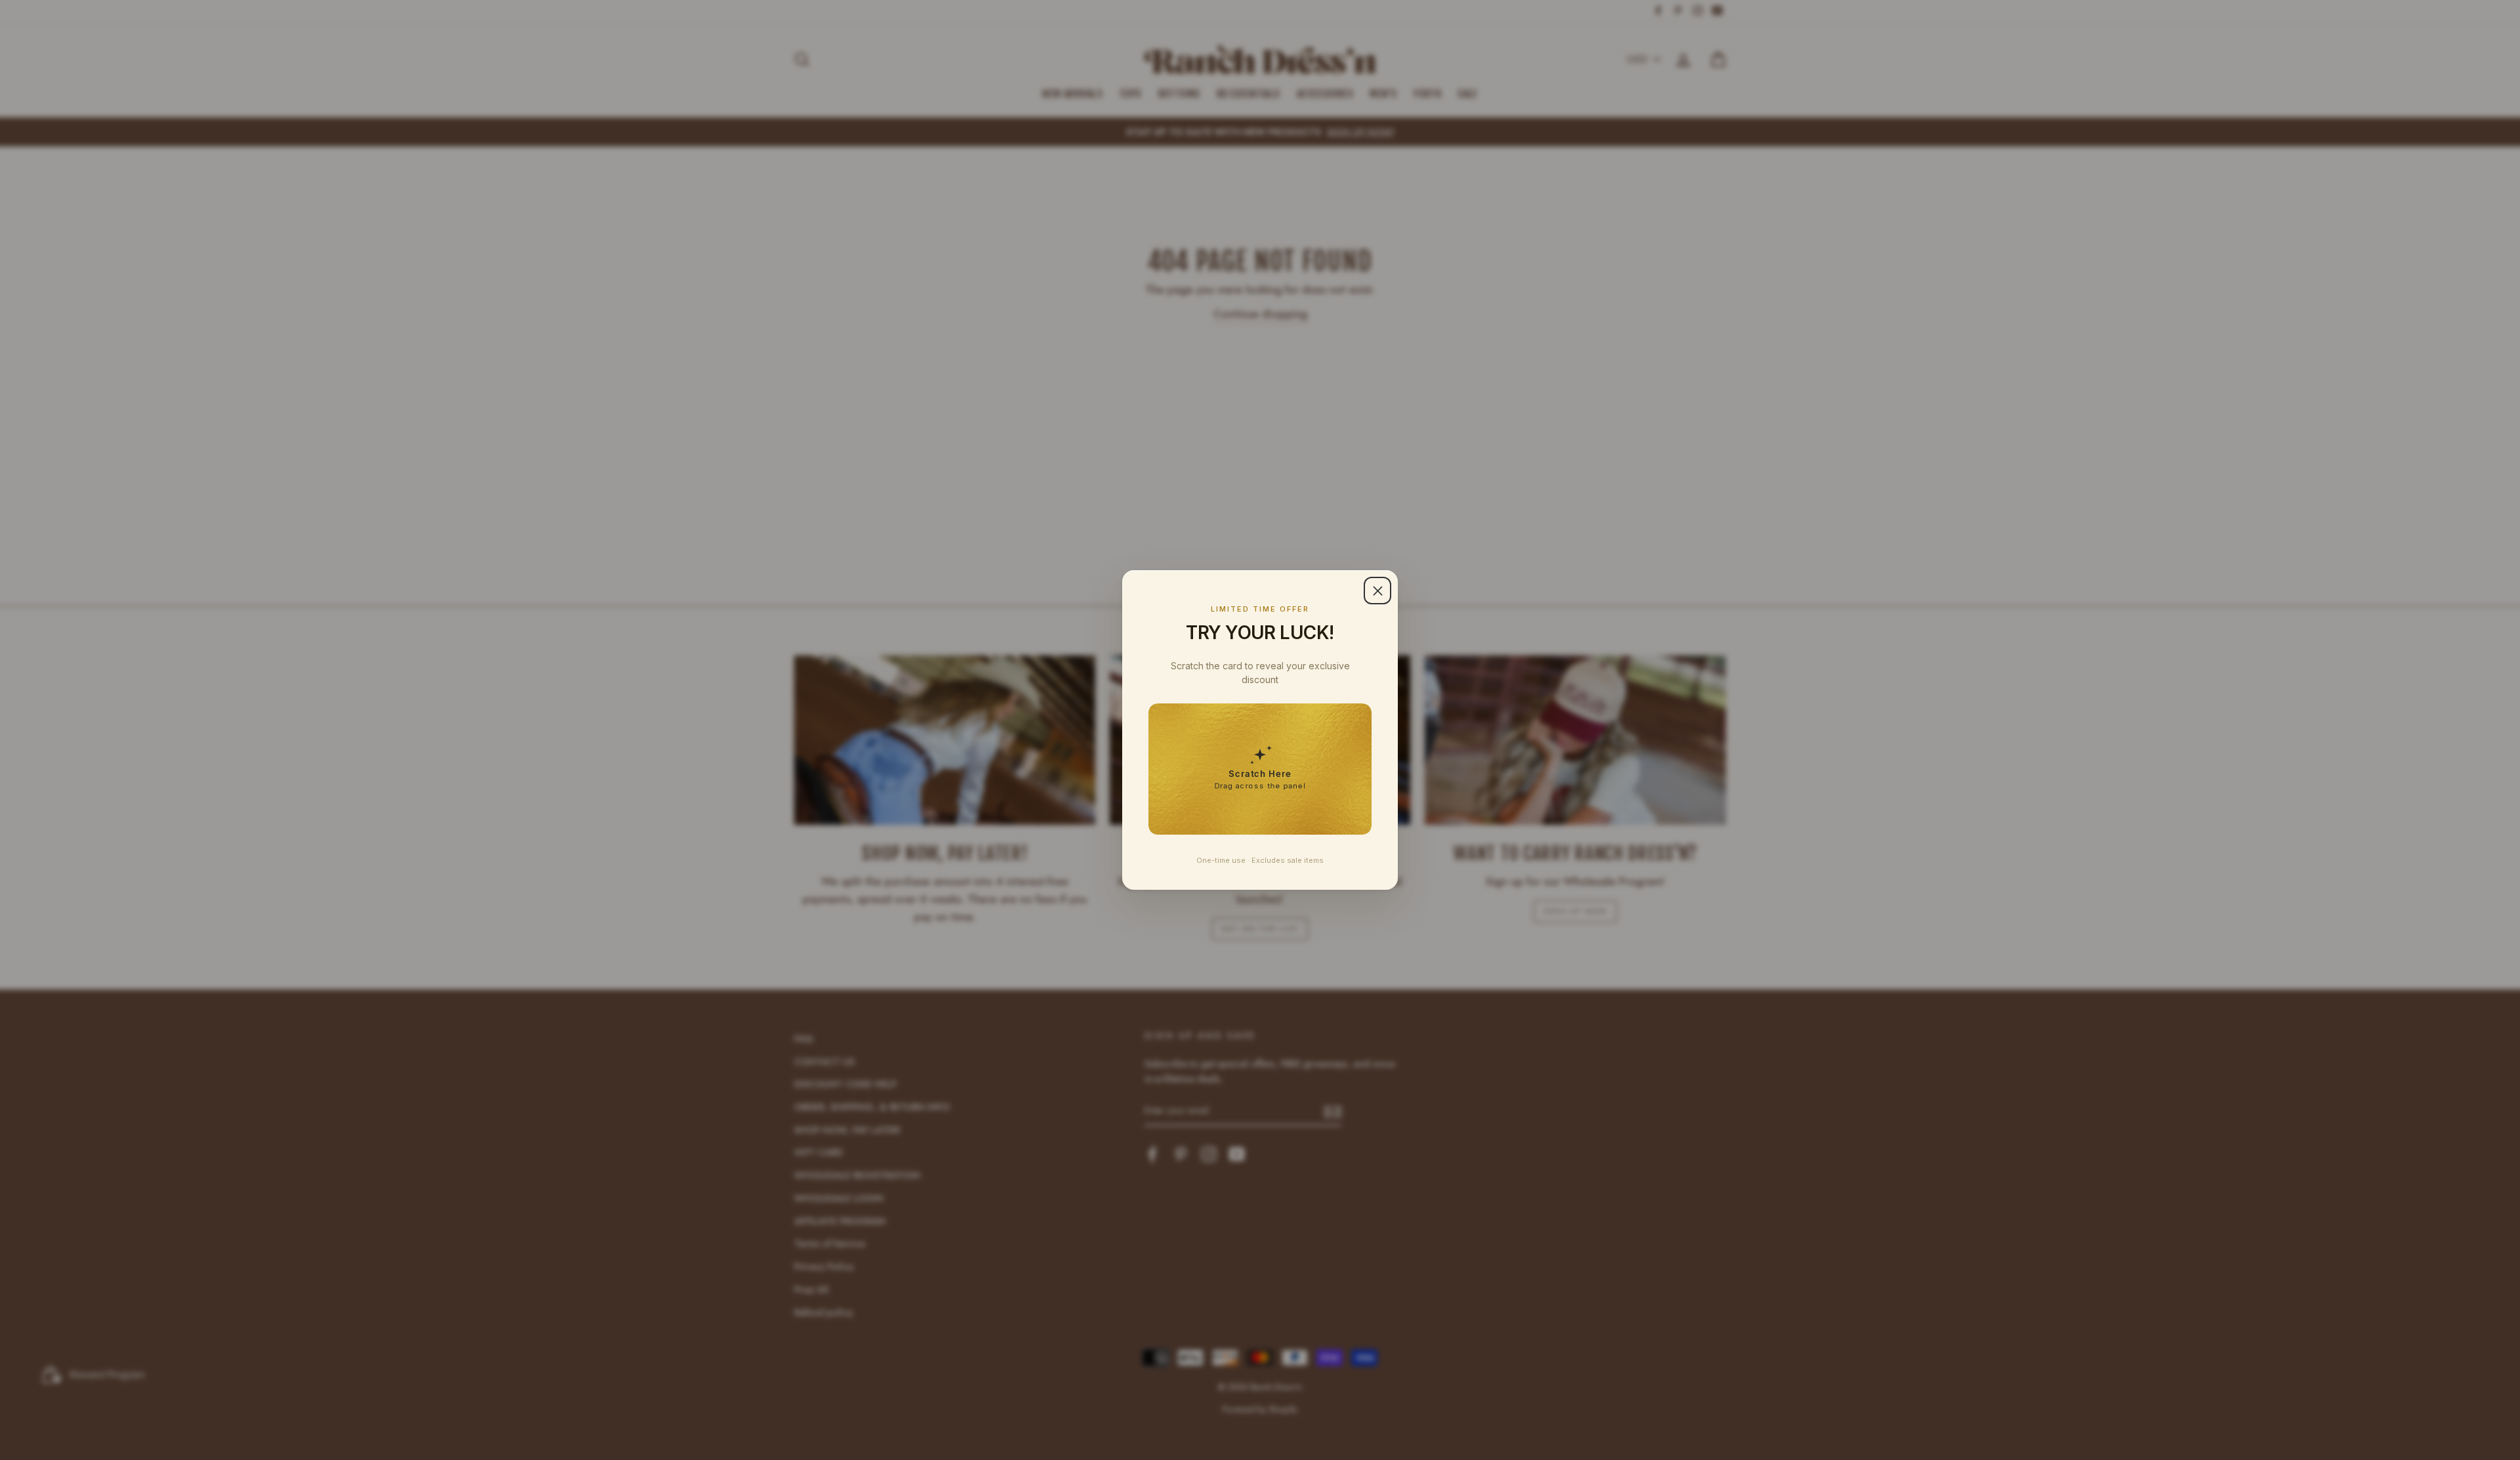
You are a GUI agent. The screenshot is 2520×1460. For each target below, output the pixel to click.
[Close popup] (1377, 591)
